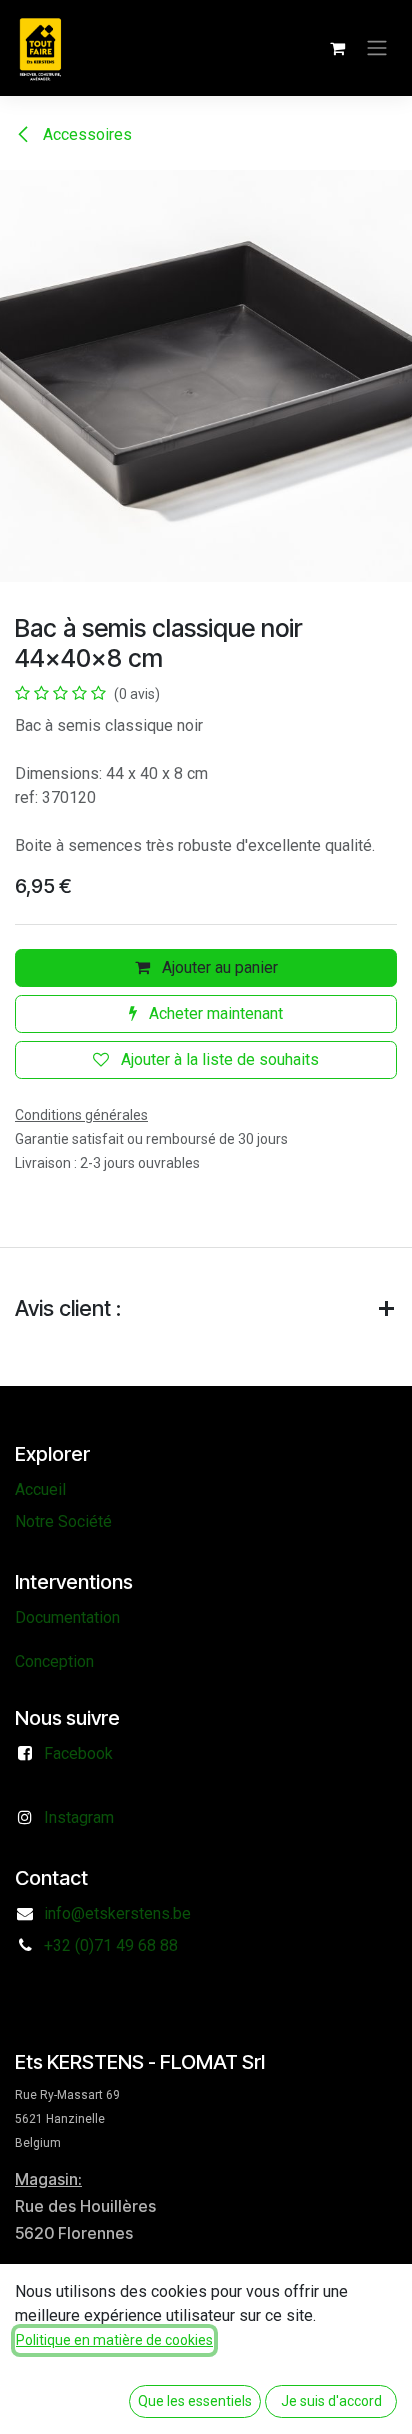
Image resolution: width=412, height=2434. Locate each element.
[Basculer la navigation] (377, 48)
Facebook (78, 1753)
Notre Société (63, 1521)
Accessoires (85, 134)
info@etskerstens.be (117, 1913)
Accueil (40, 1489)
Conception (54, 1661)
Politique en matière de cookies (114, 2340)
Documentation (67, 1617)
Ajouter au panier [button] (218, 967)
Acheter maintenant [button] (214, 1013)
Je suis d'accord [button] (331, 2401)
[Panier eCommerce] (337, 48)
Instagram (79, 1817)
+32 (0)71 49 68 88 (111, 1945)
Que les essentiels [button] (195, 2401)
